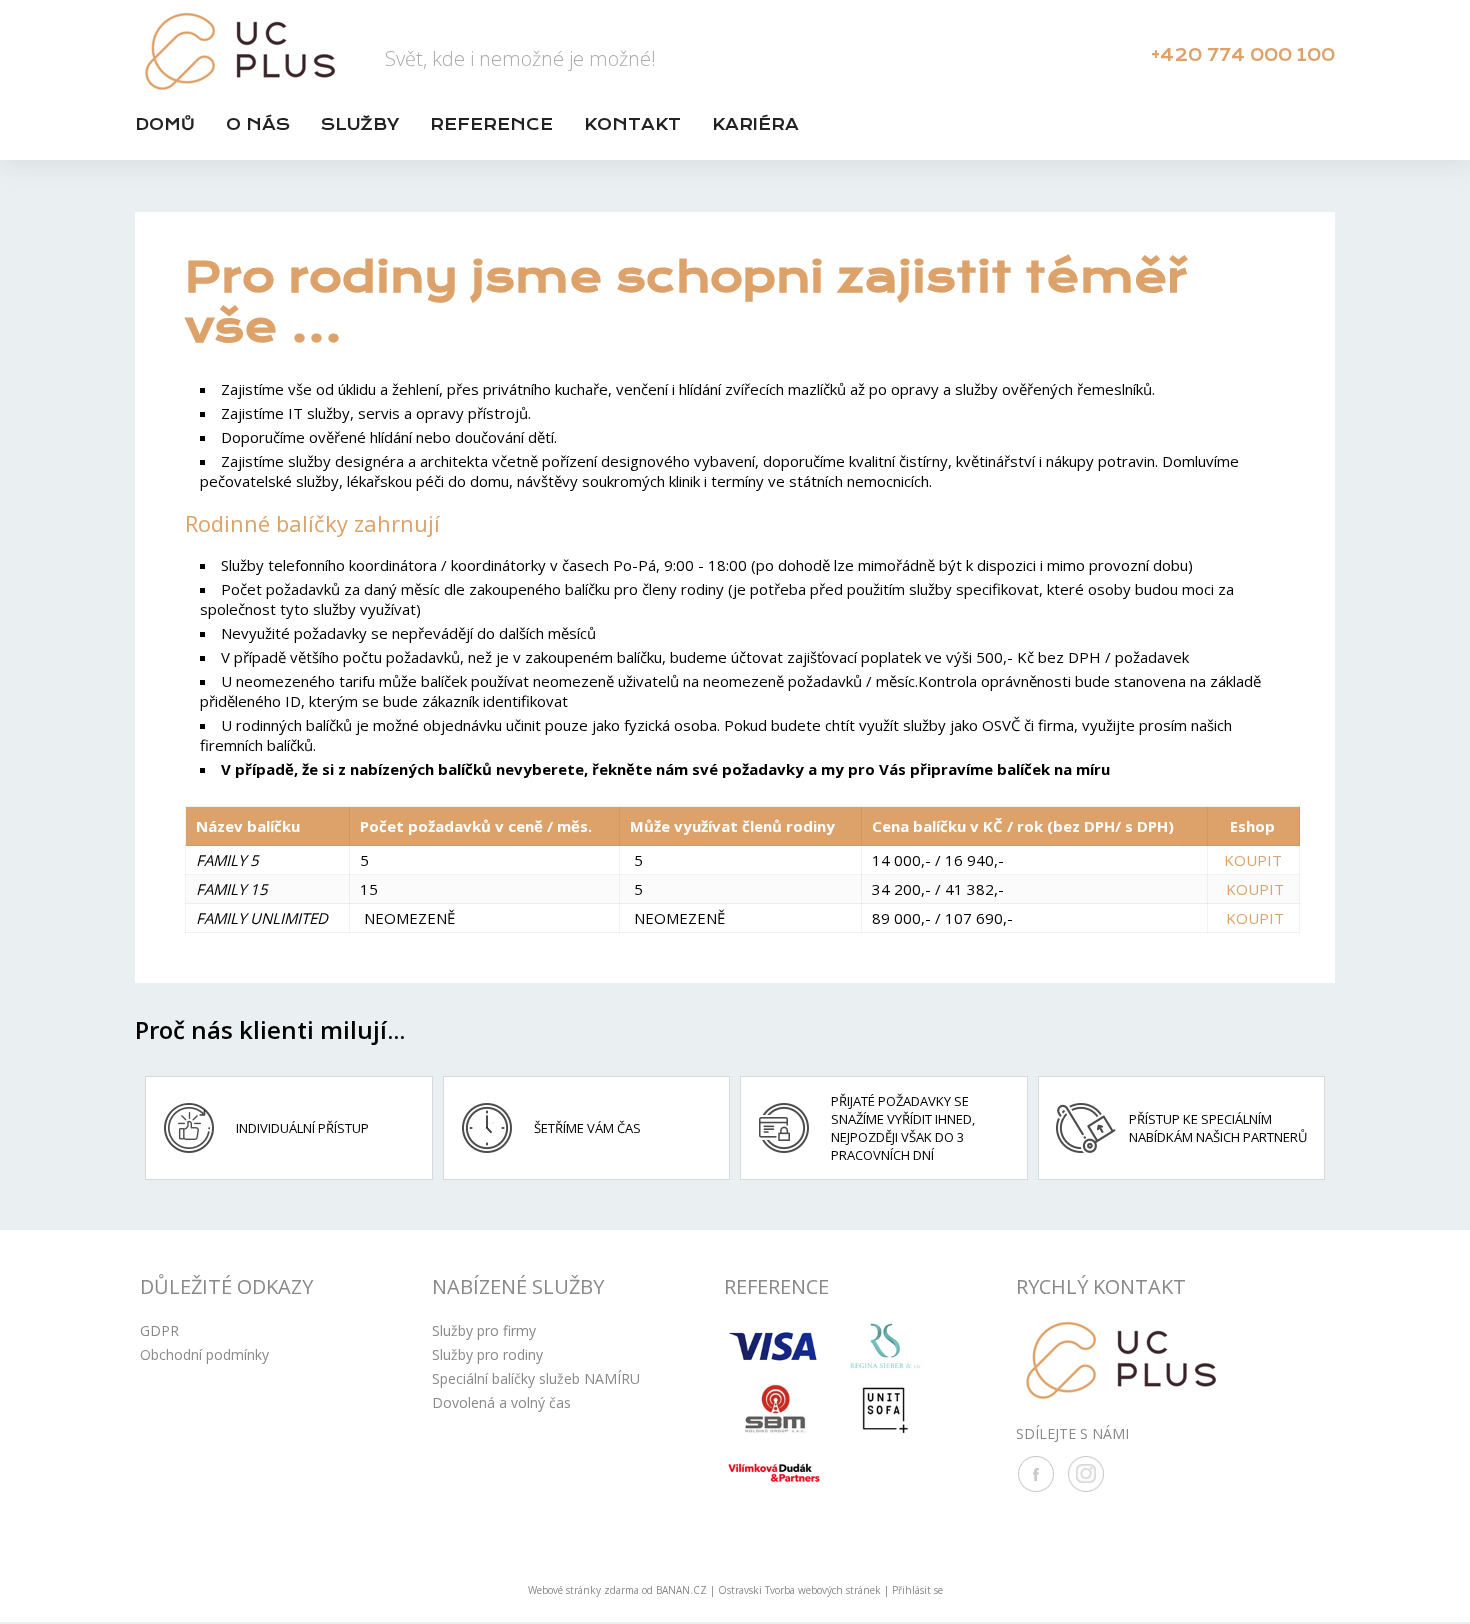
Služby (360, 124)
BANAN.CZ (681, 1590)
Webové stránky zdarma (583, 1590)
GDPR (159, 1330)
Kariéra (755, 124)
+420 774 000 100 (1243, 55)
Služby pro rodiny (487, 1354)
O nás (258, 124)
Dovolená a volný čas (501, 1402)
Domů (165, 124)
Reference (491, 124)
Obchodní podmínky (204, 1354)
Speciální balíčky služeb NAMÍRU (536, 1378)
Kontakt (632, 124)
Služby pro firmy (484, 1330)
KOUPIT (1253, 860)
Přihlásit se (917, 1590)
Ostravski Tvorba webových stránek (799, 1590)
